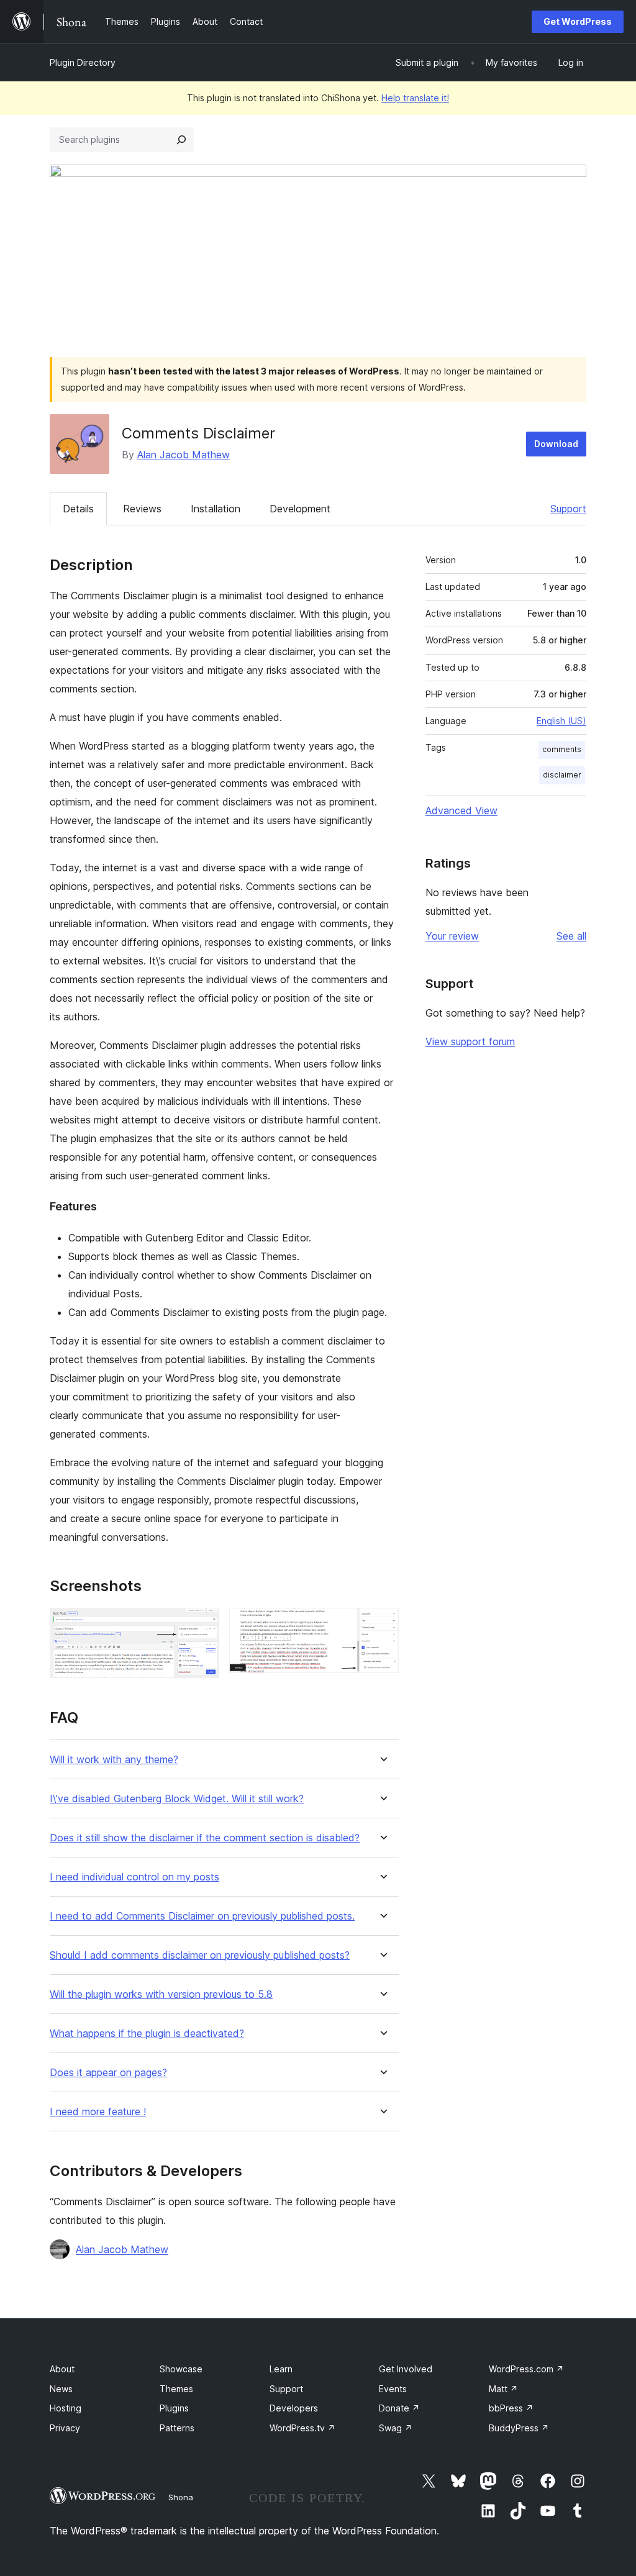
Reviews (142, 509)
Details (78, 509)
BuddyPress (519, 2428)
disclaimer (562, 775)
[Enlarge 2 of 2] (382, 1625)
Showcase (181, 2369)
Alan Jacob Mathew (184, 455)
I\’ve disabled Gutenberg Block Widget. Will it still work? (177, 1799)
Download (556, 444)
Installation (216, 509)
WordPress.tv (302, 2428)
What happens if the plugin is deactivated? (147, 2034)
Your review (452, 936)
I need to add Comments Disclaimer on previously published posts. (202, 1916)
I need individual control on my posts (134, 1877)
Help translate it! (415, 98)
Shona (181, 2497)
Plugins (174, 2408)
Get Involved (406, 2369)
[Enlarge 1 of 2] (202, 1625)
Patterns (177, 2428)
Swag (396, 2428)
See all (571, 936)
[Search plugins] (181, 140)
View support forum (470, 1041)
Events (393, 2389)
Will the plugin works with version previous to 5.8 (161, 1994)
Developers (294, 2408)
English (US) (561, 721)
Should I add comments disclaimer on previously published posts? (200, 1955)
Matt (503, 2389)
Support (568, 509)
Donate (399, 2408)
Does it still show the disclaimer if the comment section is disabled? (205, 1838)
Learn (281, 2369)
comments (562, 749)
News (61, 2389)
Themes (176, 2389)
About (62, 2369)
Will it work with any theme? (114, 1760)
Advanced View (461, 810)
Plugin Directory (83, 62)
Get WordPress (578, 21)
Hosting (66, 2408)
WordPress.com (526, 2369)
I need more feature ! (98, 2112)
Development (300, 509)
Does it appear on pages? (108, 2073)
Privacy (65, 2428)
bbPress (511, 2408)
